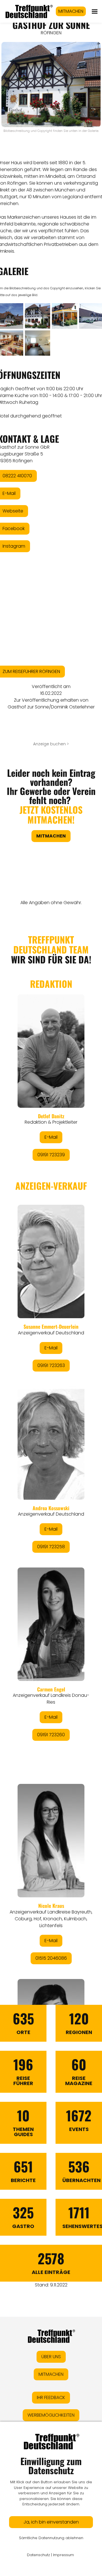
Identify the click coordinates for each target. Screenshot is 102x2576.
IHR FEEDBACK (51, 2397)
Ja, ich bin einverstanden (51, 2522)
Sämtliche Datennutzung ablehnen (51, 2538)
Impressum (63, 2555)
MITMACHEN (71, 11)
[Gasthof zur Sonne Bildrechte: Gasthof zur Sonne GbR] (38, 316)
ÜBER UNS (51, 2357)
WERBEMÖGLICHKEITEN (51, 2415)
